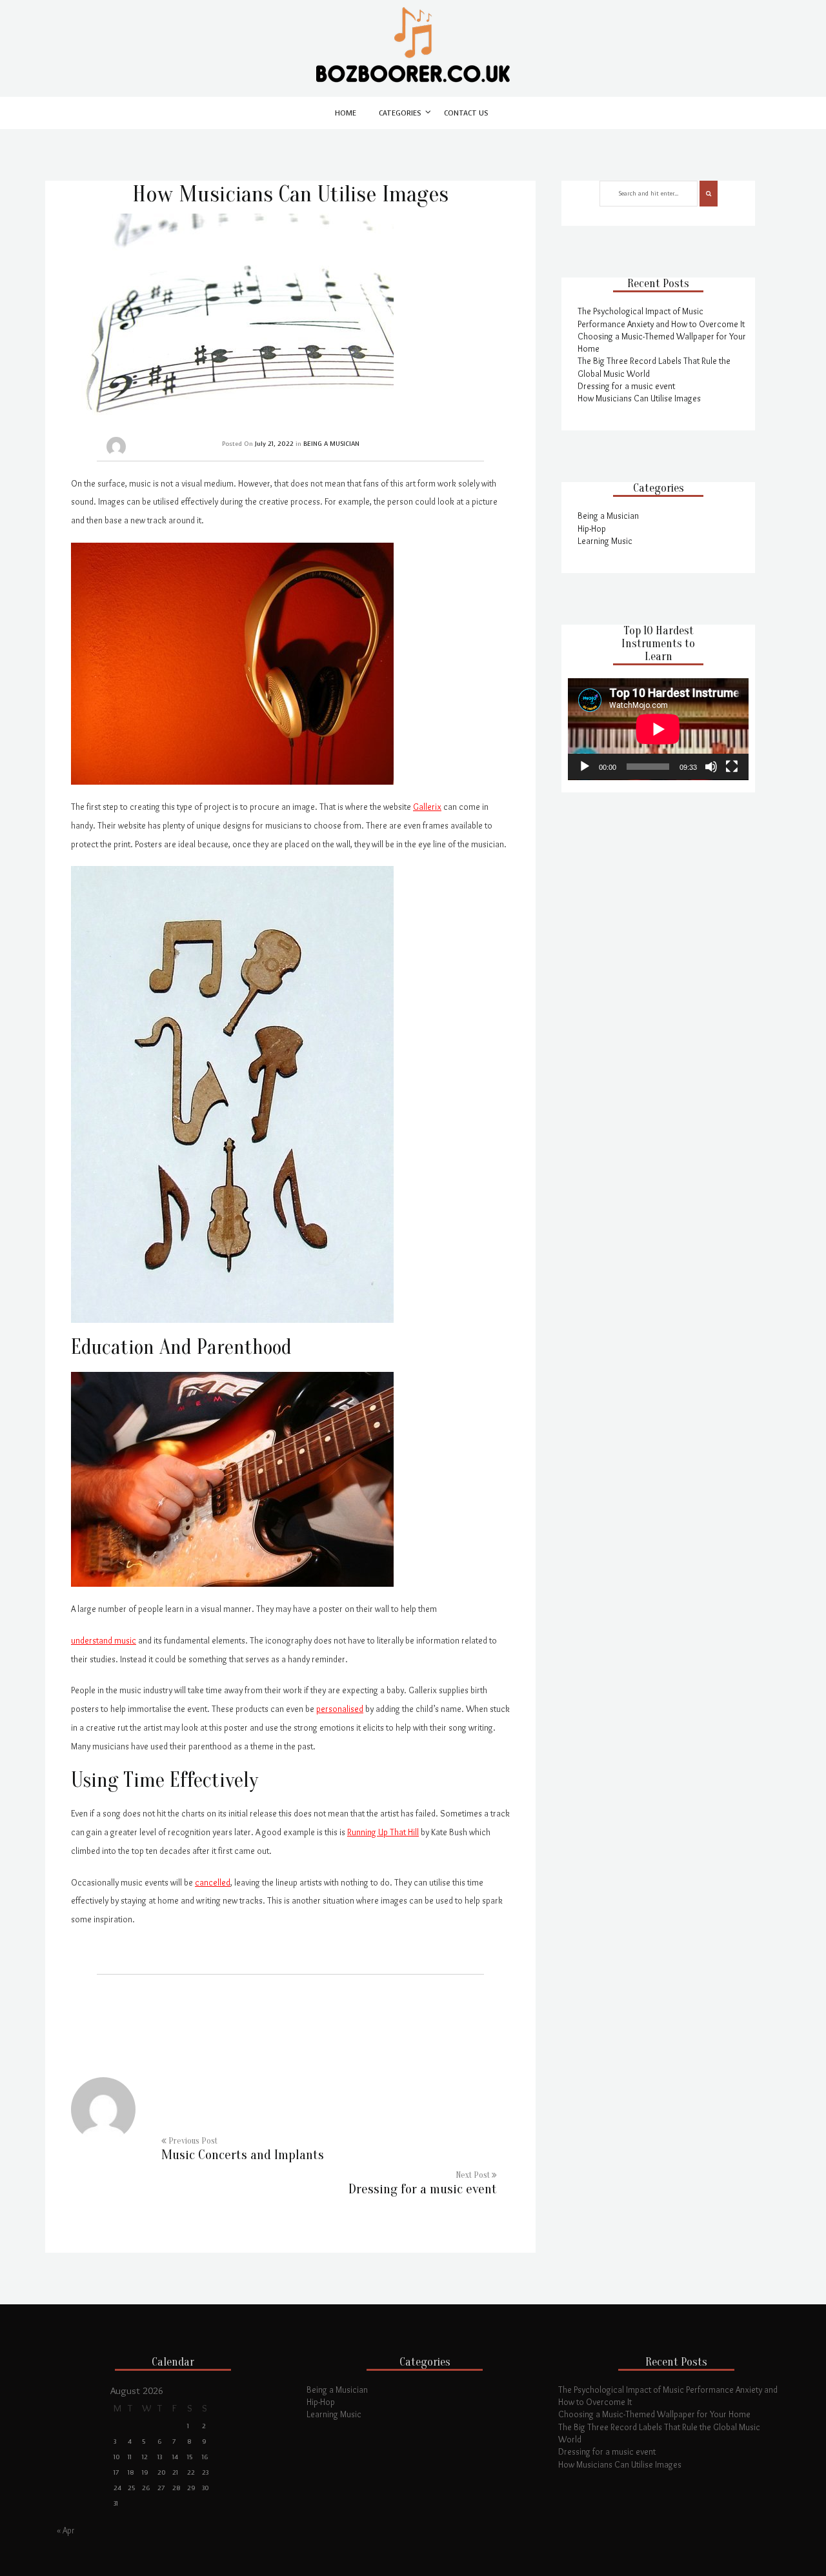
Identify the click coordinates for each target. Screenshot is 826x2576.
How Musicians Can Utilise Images (639, 398)
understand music (104, 1640)
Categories (400, 113)
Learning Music (605, 541)
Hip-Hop (592, 528)
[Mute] (711, 767)
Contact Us (466, 113)
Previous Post (243, 2149)
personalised (340, 1709)
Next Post (423, 2184)
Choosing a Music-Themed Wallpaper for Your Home (654, 2414)
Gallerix (427, 807)
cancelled (213, 1882)
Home (346, 113)
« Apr (66, 2530)
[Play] (585, 767)
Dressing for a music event (626, 386)
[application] (658, 729)
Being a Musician (608, 516)
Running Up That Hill (383, 1832)
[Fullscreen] (732, 767)
